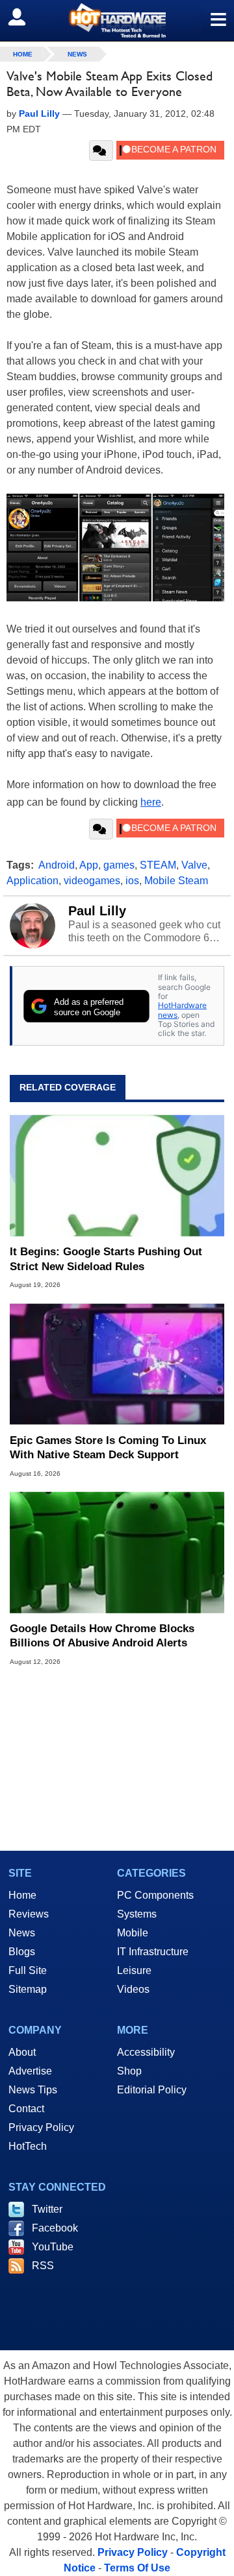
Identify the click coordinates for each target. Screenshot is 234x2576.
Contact (26, 2109)
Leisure (134, 1970)
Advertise (30, 2071)
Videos (133, 1989)
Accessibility (146, 2052)
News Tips (33, 2090)
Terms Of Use (137, 2568)
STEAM (158, 865)
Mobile (133, 1933)
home (23, 54)
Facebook (55, 2228)
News (77, 54)
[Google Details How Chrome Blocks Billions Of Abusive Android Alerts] (117, 1552)
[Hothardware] (117, 20)
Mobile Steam (176, 881)
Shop (129, 2071)
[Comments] (101, 150)
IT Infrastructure (153, 1952)
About (22, 2052)
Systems (137, 1914)
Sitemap (28, 1989)
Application (32, 881)
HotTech (28, 2146)
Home (22, 1895)
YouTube (53, 2247)
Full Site (28, 1970)
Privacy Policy (41, 2127)
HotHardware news (182, 1010)
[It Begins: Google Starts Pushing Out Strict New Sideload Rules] (117, 1175)
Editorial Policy (152, 2090)
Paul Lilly (97, 911)
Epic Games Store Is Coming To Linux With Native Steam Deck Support (108, 1448)
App (89, 865)
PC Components (155, 1895)
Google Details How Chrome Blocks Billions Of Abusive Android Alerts (102, 1636)
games (119, 865)
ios (132, 881)
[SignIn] (25, 17)
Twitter (47, 2209)
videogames (92, 881)
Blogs (22, 1952)
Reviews (29, 1914)
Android (57, 865)
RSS (43, 2266)
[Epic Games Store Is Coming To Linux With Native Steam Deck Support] (117, 1364)
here (151, 802)
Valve (194, 865)
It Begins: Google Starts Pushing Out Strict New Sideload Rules (106, 1259)
